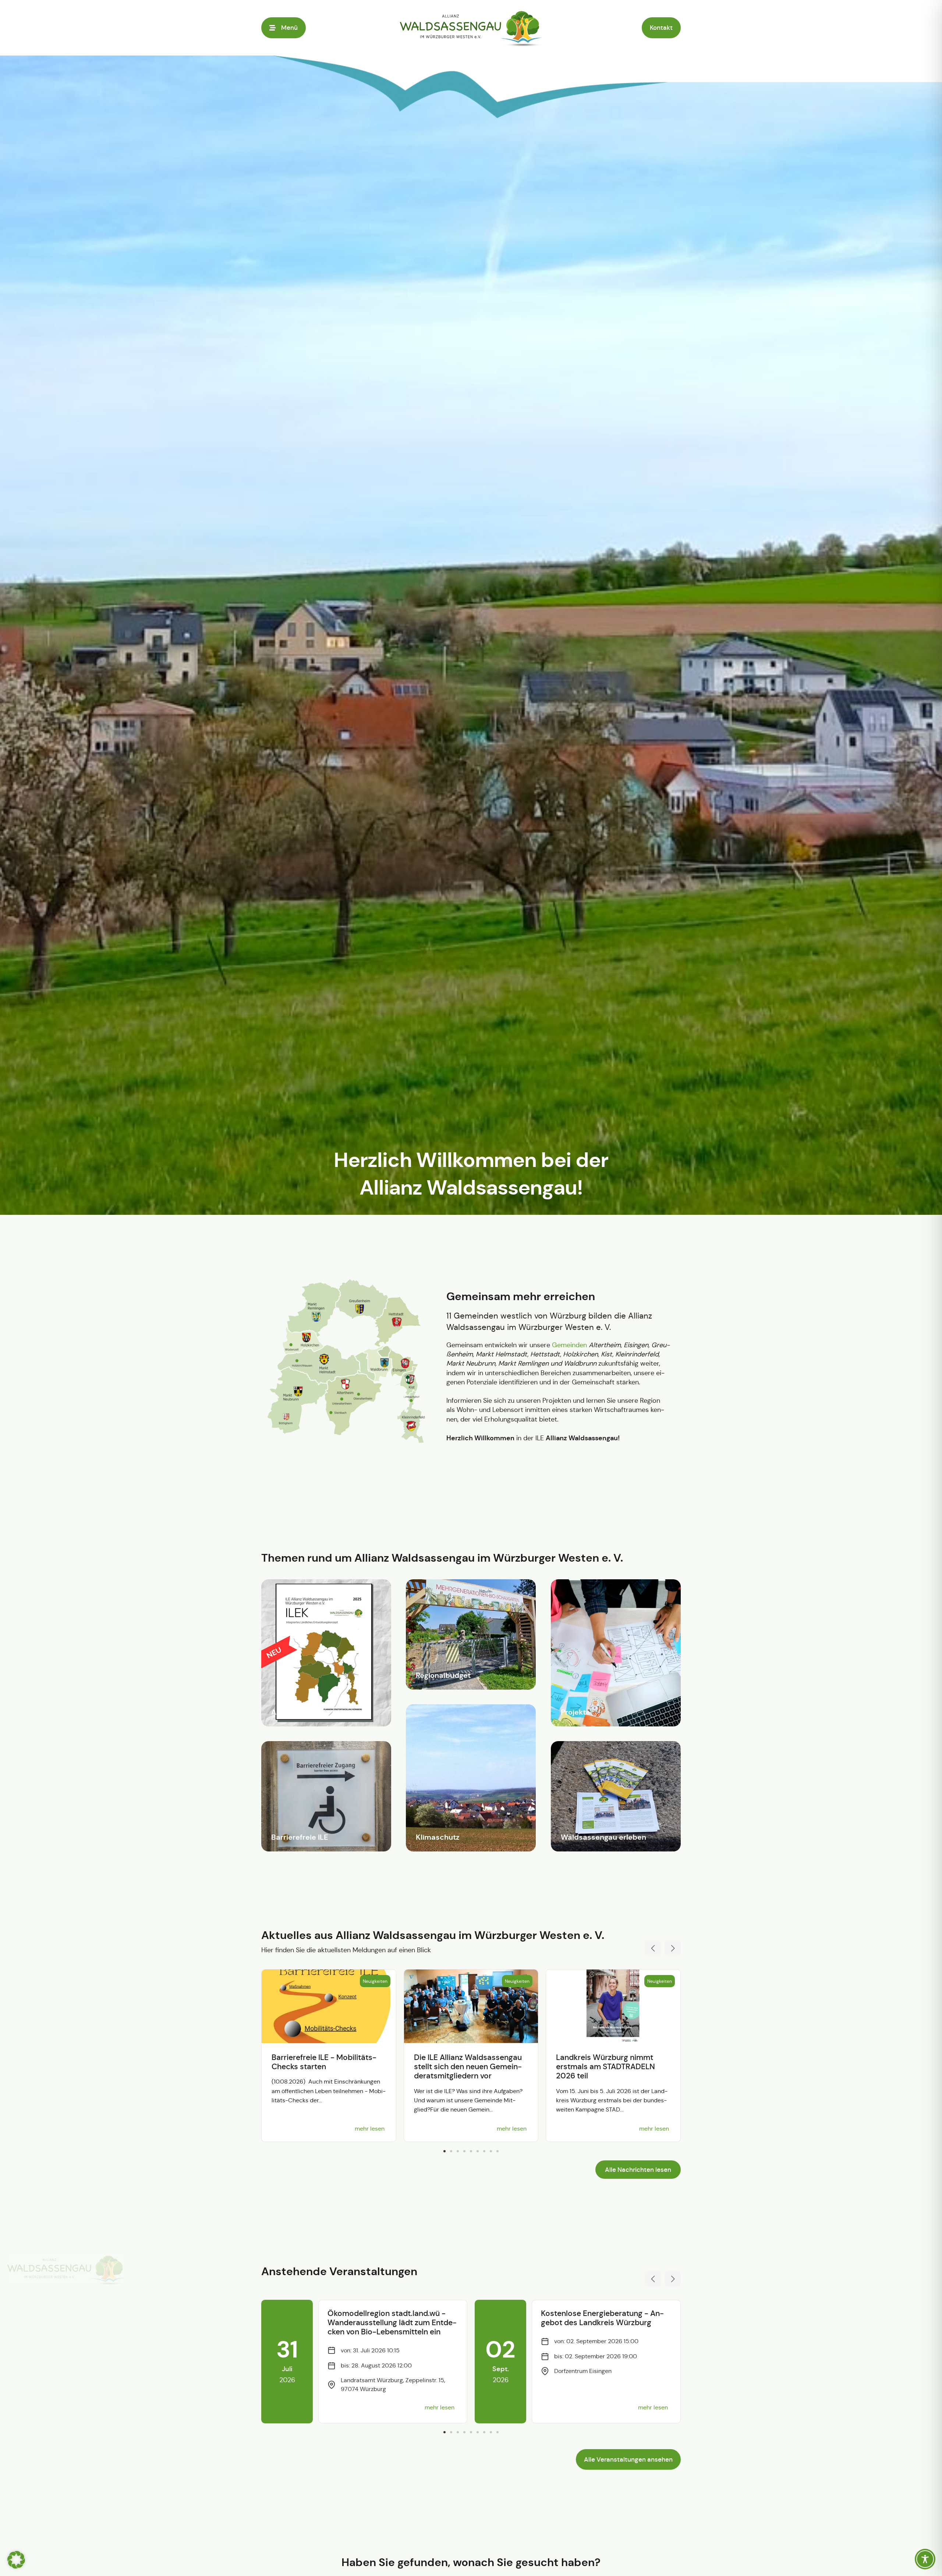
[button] (661, 28)
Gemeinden (569, 1345)
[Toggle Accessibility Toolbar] (925, 2559)
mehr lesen (370, 2129)
